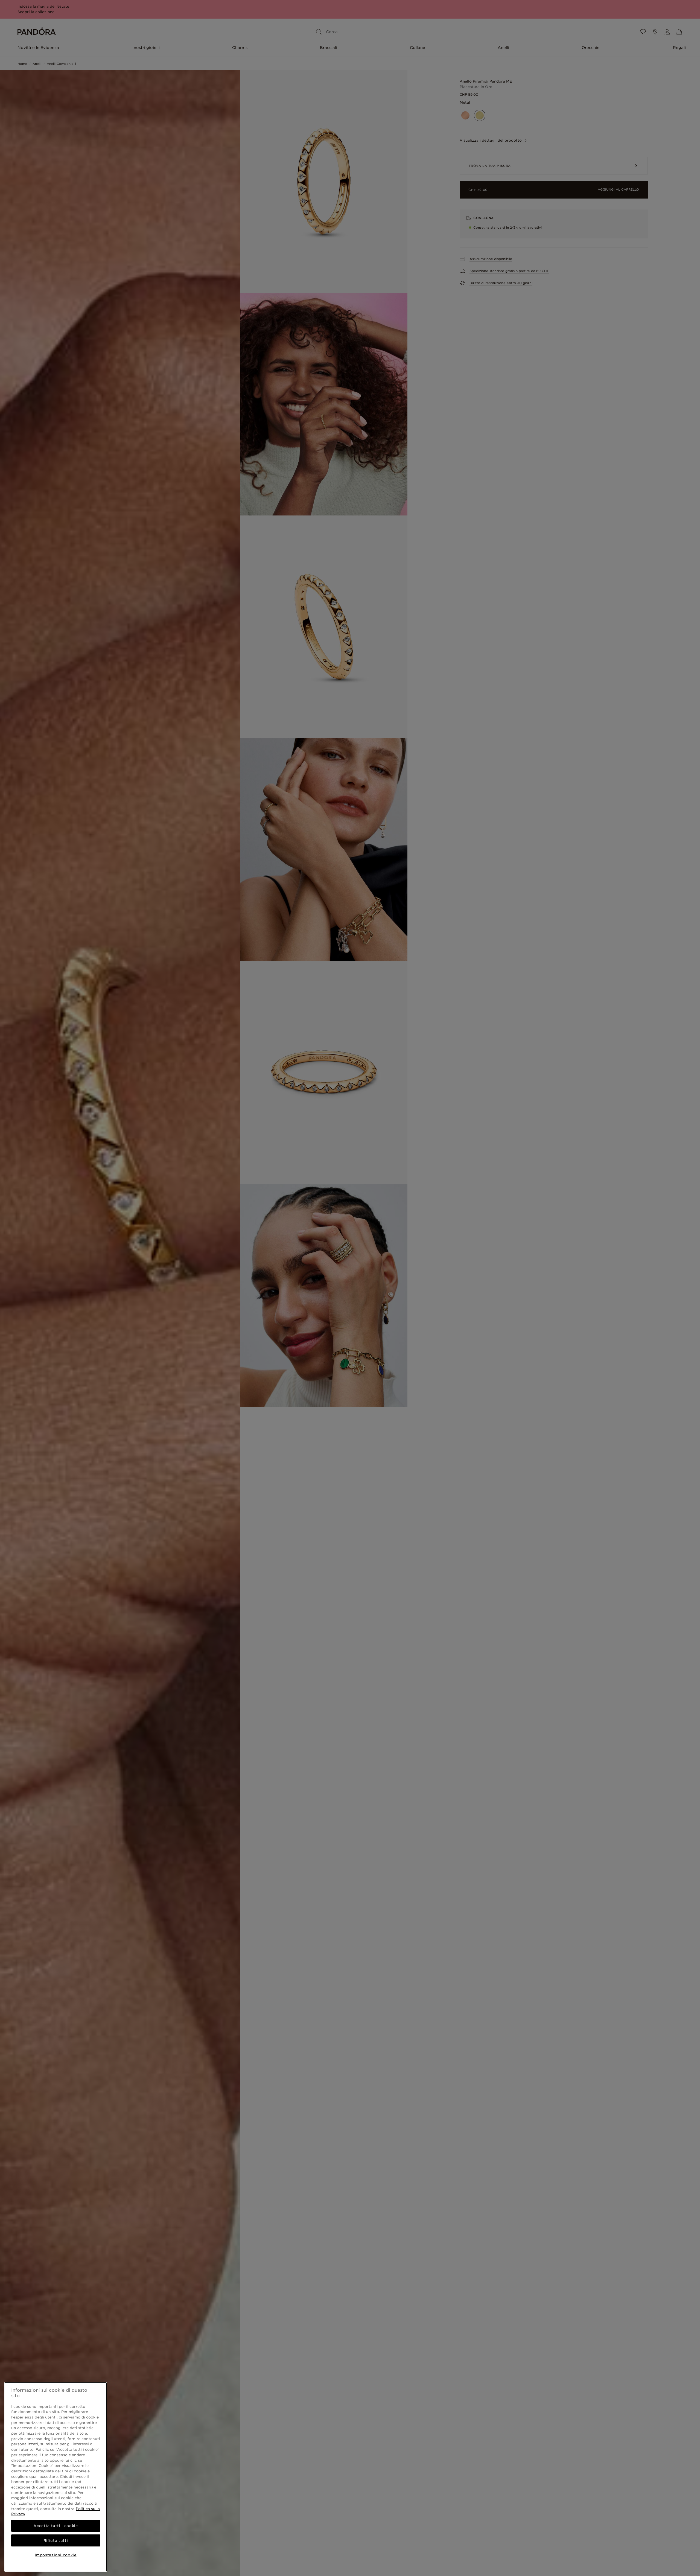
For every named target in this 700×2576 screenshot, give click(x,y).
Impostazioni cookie (56, 2555)
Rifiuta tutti (56, 2540)
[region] (56, 2477)
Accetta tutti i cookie (56, 2526)
